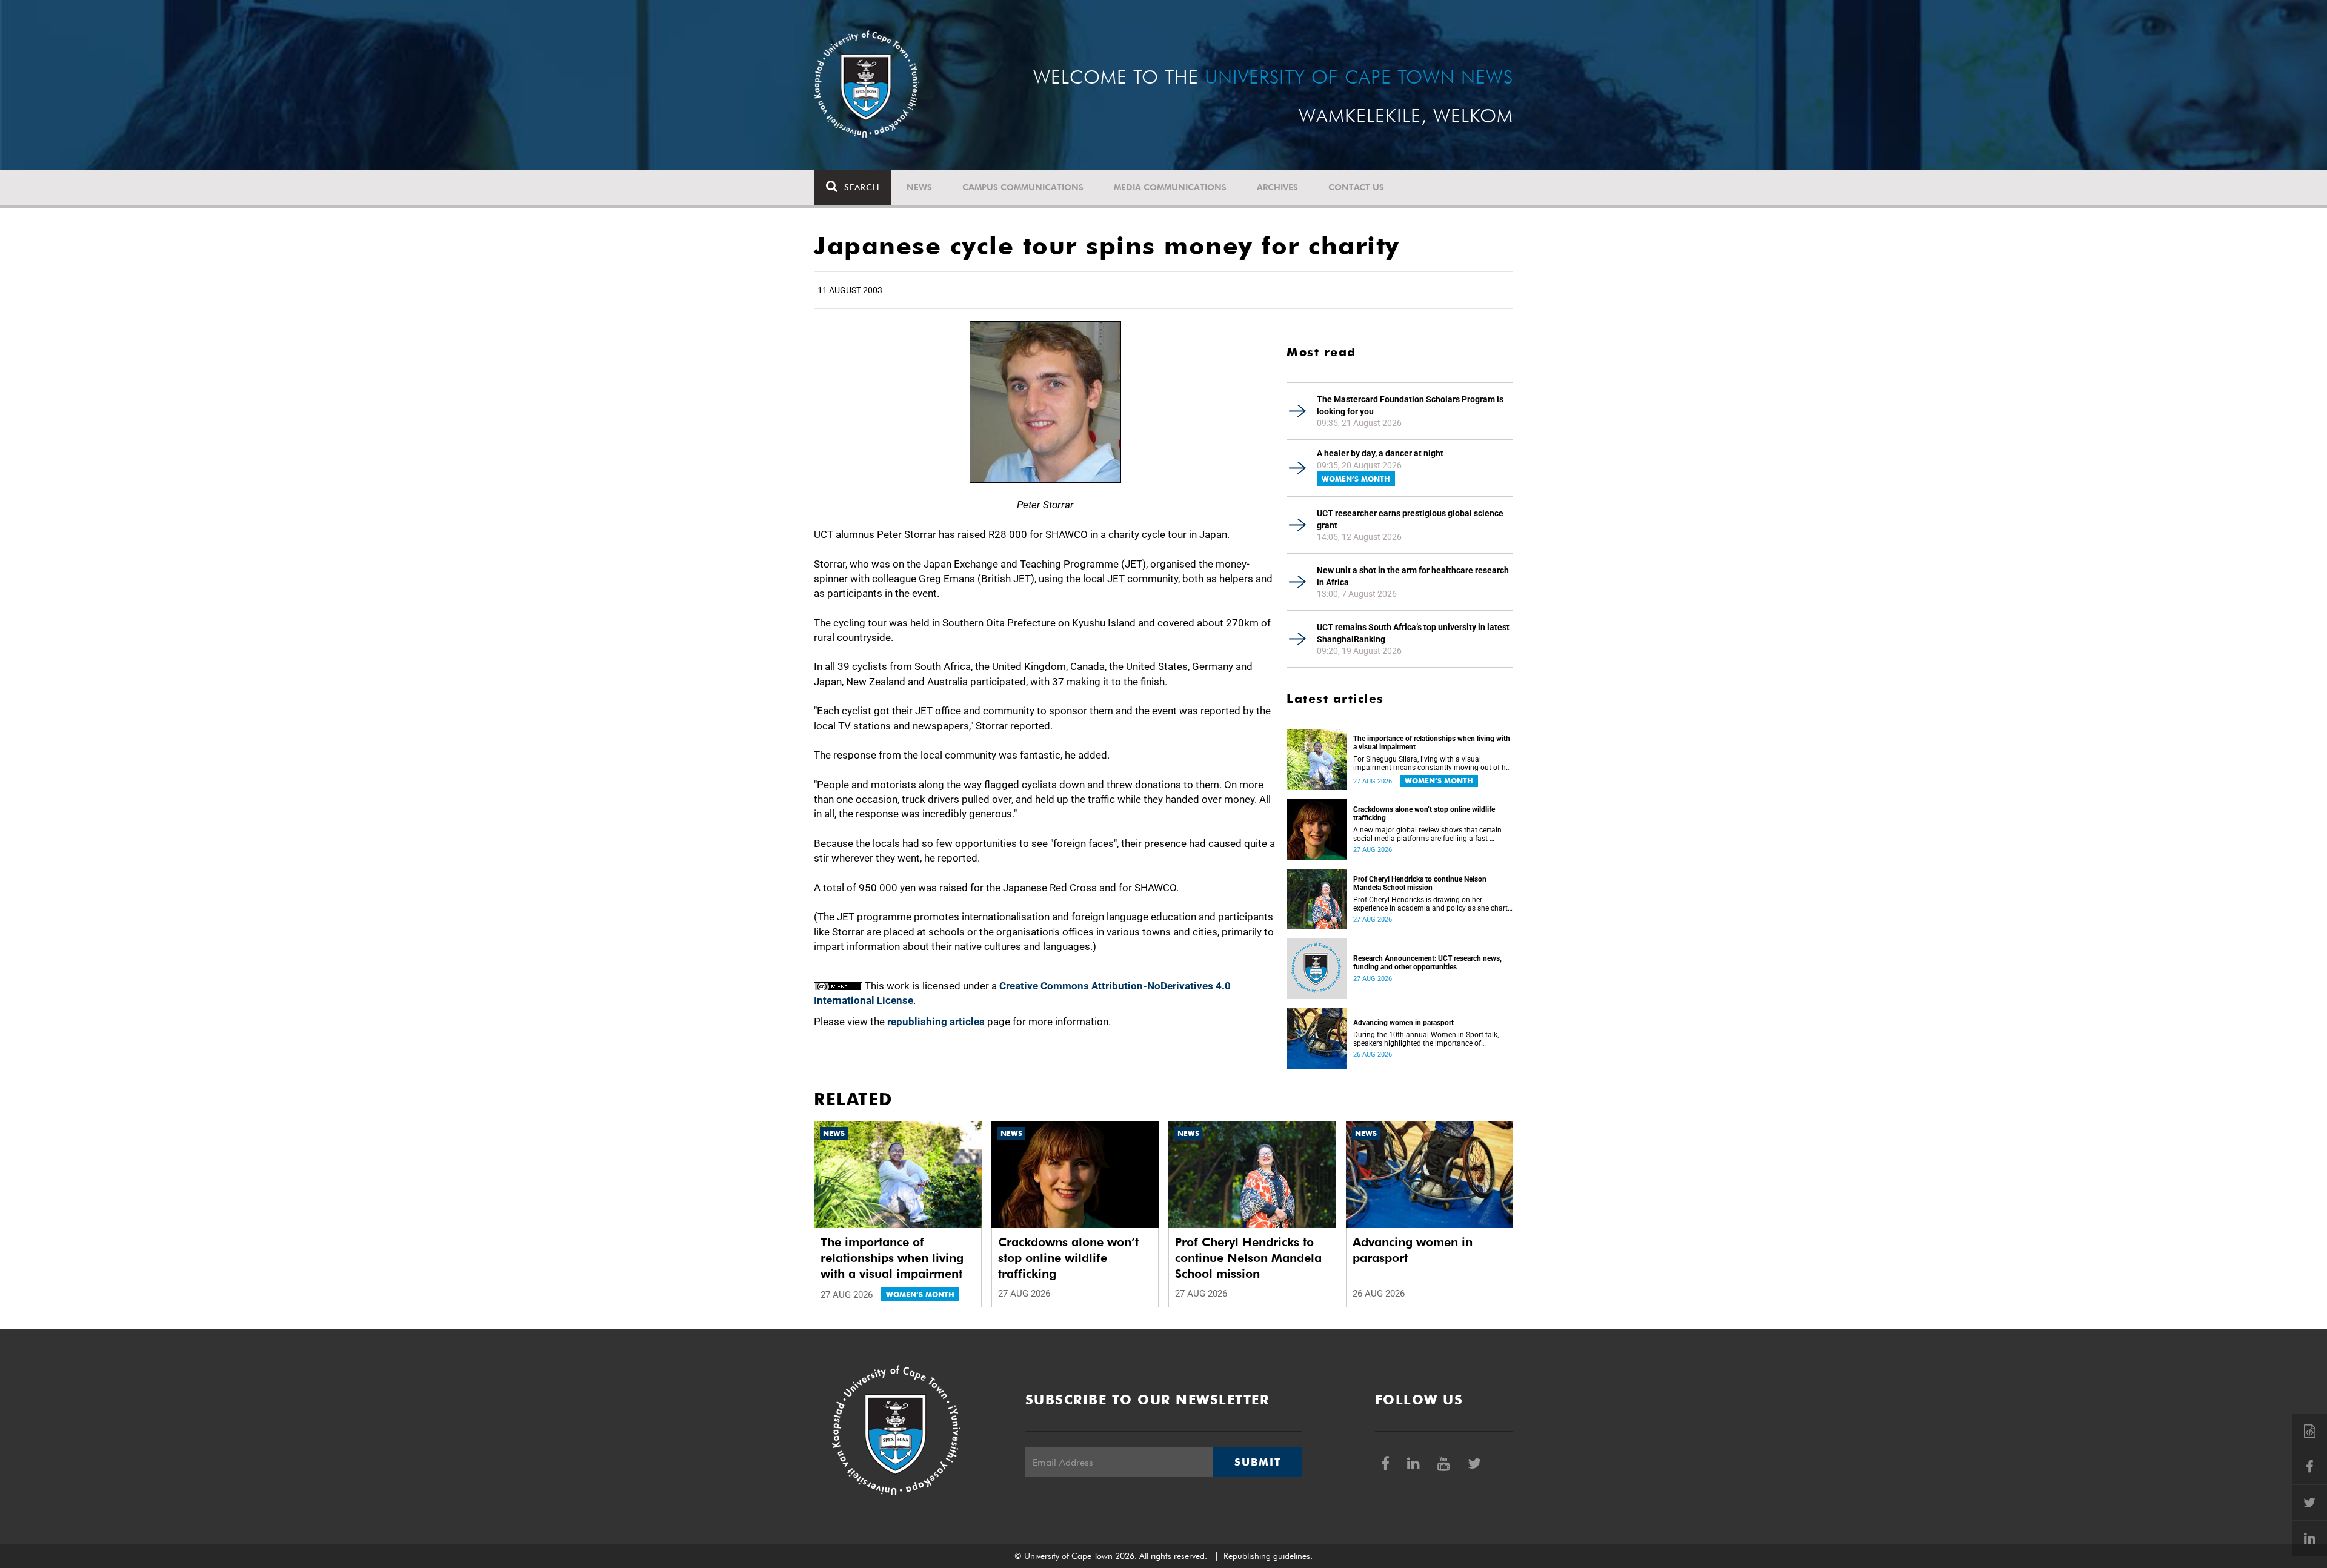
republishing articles (936, 1022)
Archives (1277, 187)
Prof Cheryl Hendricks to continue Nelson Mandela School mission (1420, 883)
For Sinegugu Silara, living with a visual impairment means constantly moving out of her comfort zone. (1433, 763)
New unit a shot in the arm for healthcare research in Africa (1413, 576)
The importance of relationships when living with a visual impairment (1432, 743)
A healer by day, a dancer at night (1380, 453)
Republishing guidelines (1267, 1556)
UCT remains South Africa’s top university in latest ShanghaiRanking (1413, 633)
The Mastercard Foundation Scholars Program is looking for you (1410, 405)
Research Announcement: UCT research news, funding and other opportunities (1427, 963)
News (919, 187)
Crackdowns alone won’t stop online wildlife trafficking (1424, 814)
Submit (1257, 1462)
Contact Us (1356, 187)
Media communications (1170, 187)
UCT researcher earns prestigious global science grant (1410, 519)
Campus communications (1023, 187)
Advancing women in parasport (1403, 1023)
